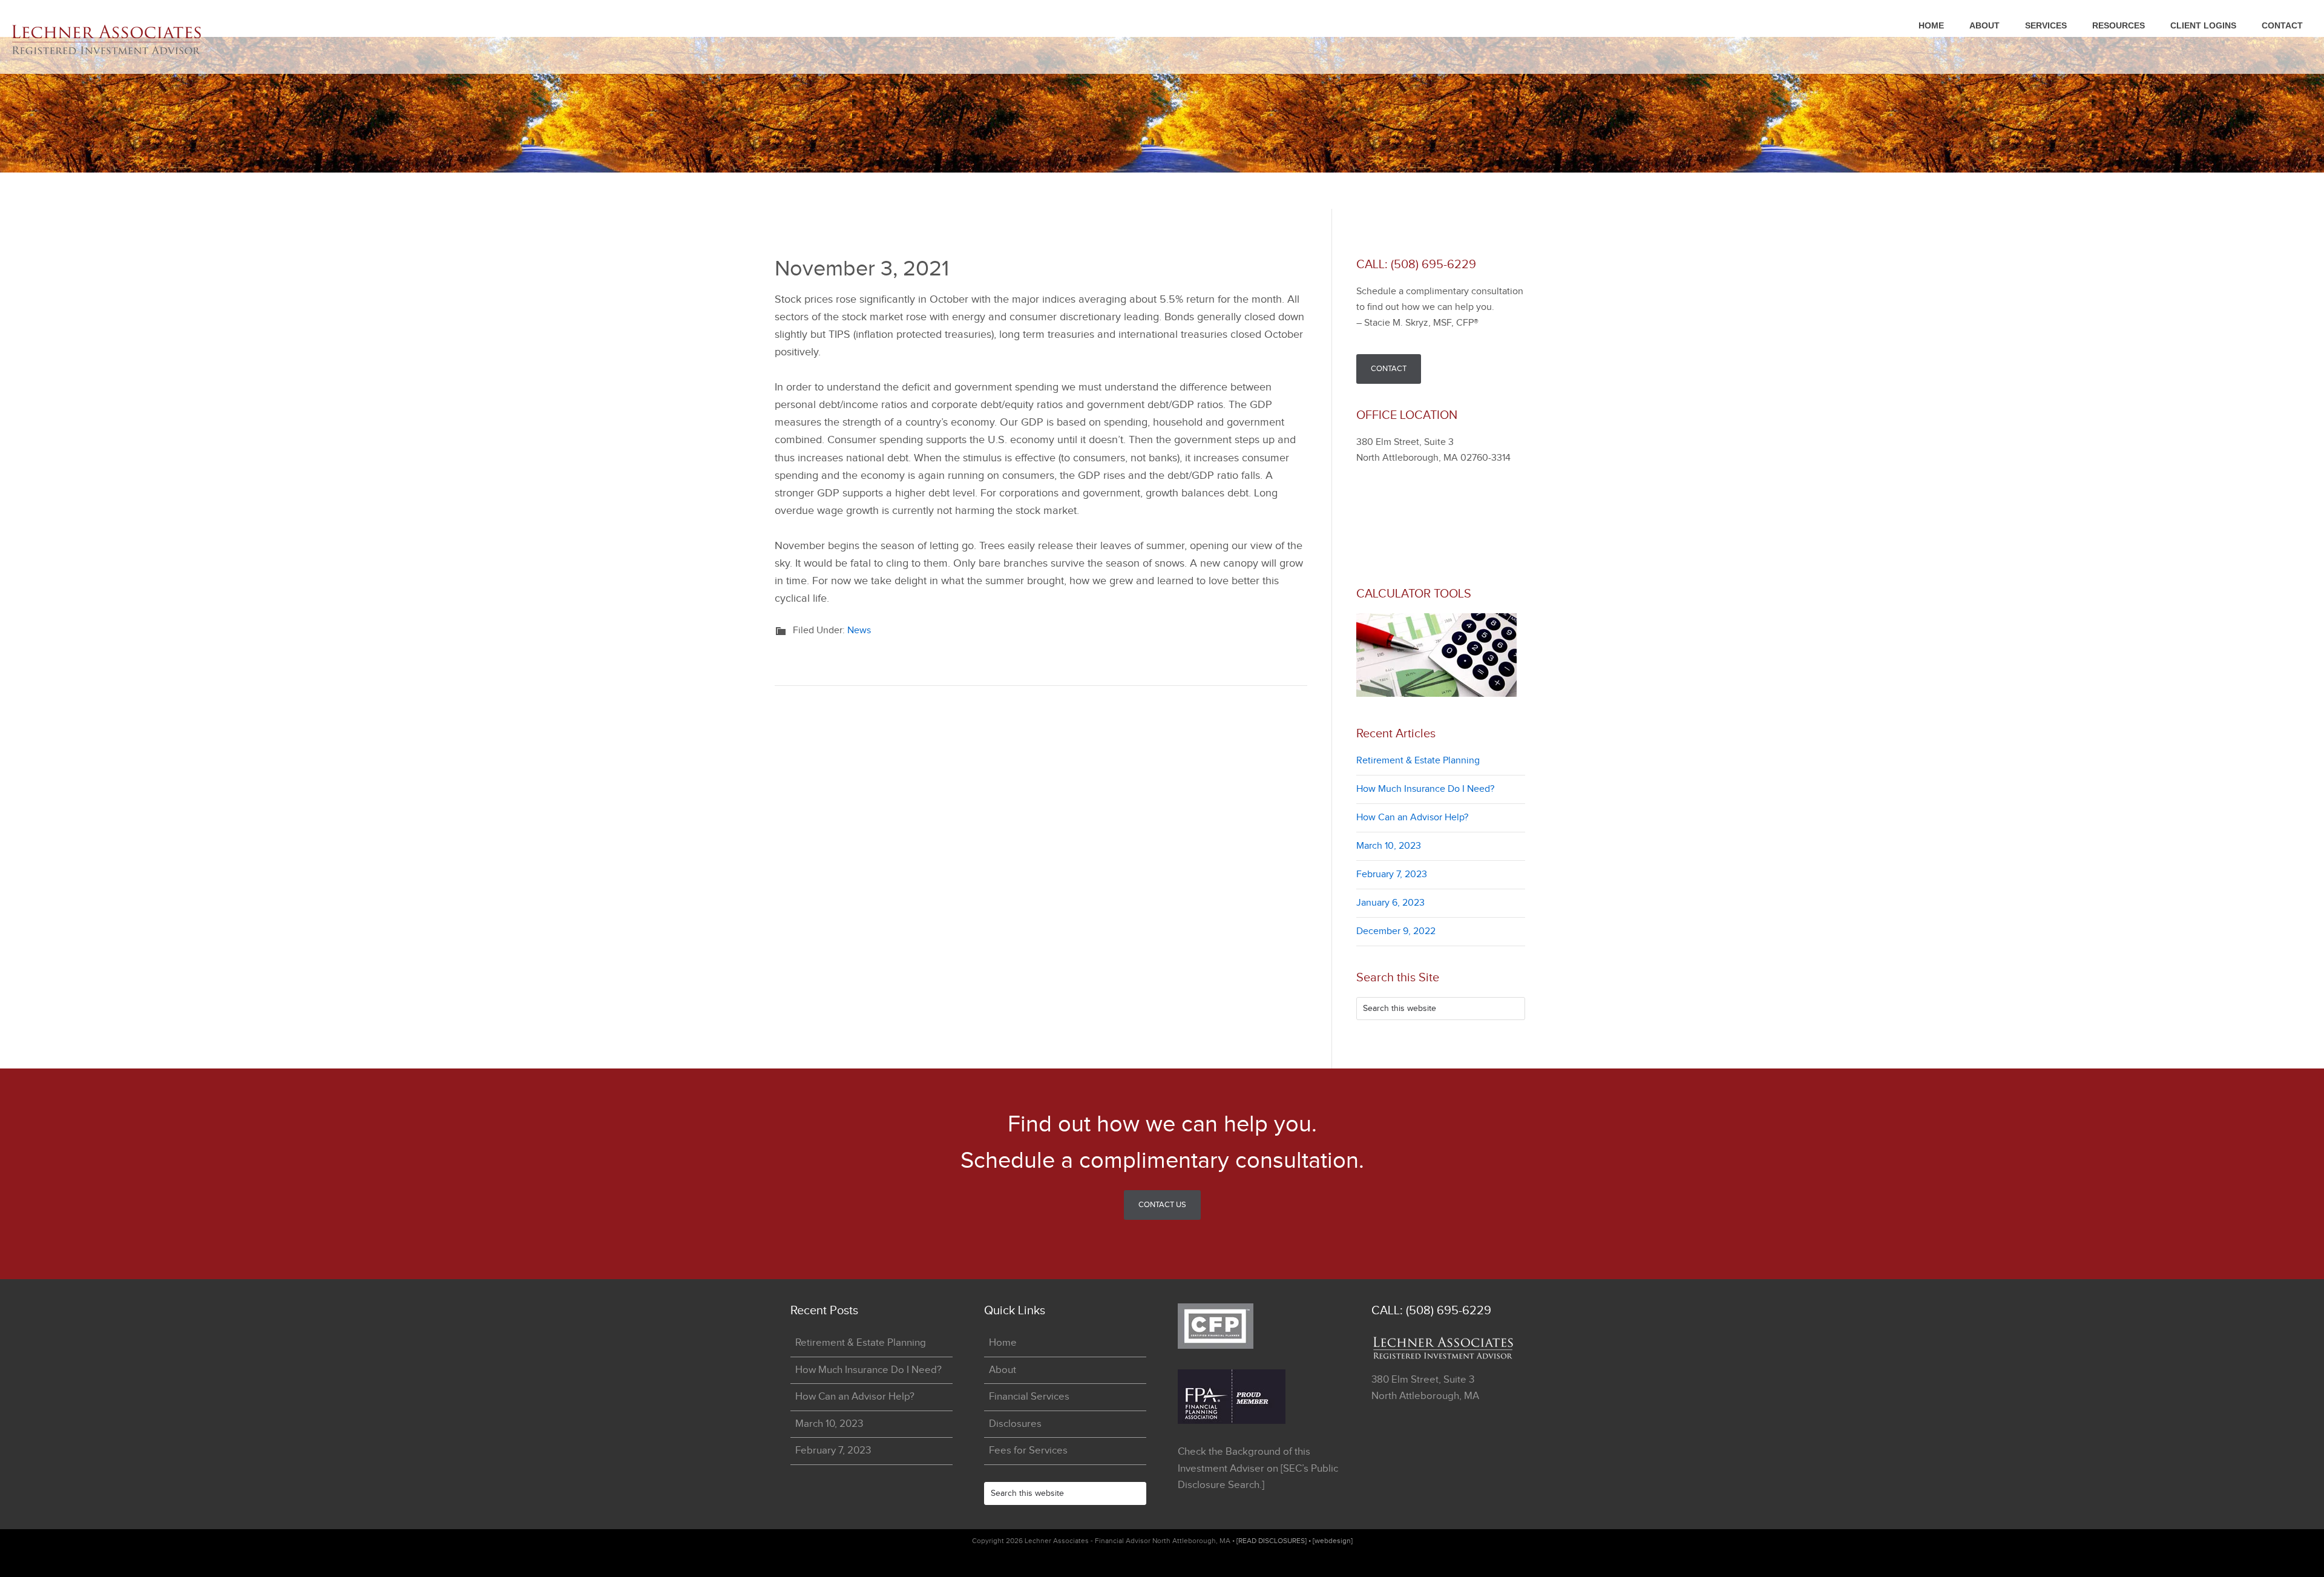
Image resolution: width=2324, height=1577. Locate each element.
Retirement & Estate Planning (1418, 761)
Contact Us (1162, 1205)
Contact (1389, 369)
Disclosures (1015, 1424)
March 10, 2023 (1389, 846)
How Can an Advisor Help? (1412, 818)
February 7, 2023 (1392, 874)
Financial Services (1029, 1397)
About (1003, 1370)
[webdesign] (1333, 1541)
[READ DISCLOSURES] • (1275, 1541)
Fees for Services (1028, 1450)
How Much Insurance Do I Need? (1425, 789)
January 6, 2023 (1390, 903)
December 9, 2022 (1396, 931)
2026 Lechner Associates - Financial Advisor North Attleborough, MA (121, 40)
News (859, 630)
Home (1003, 1343)
